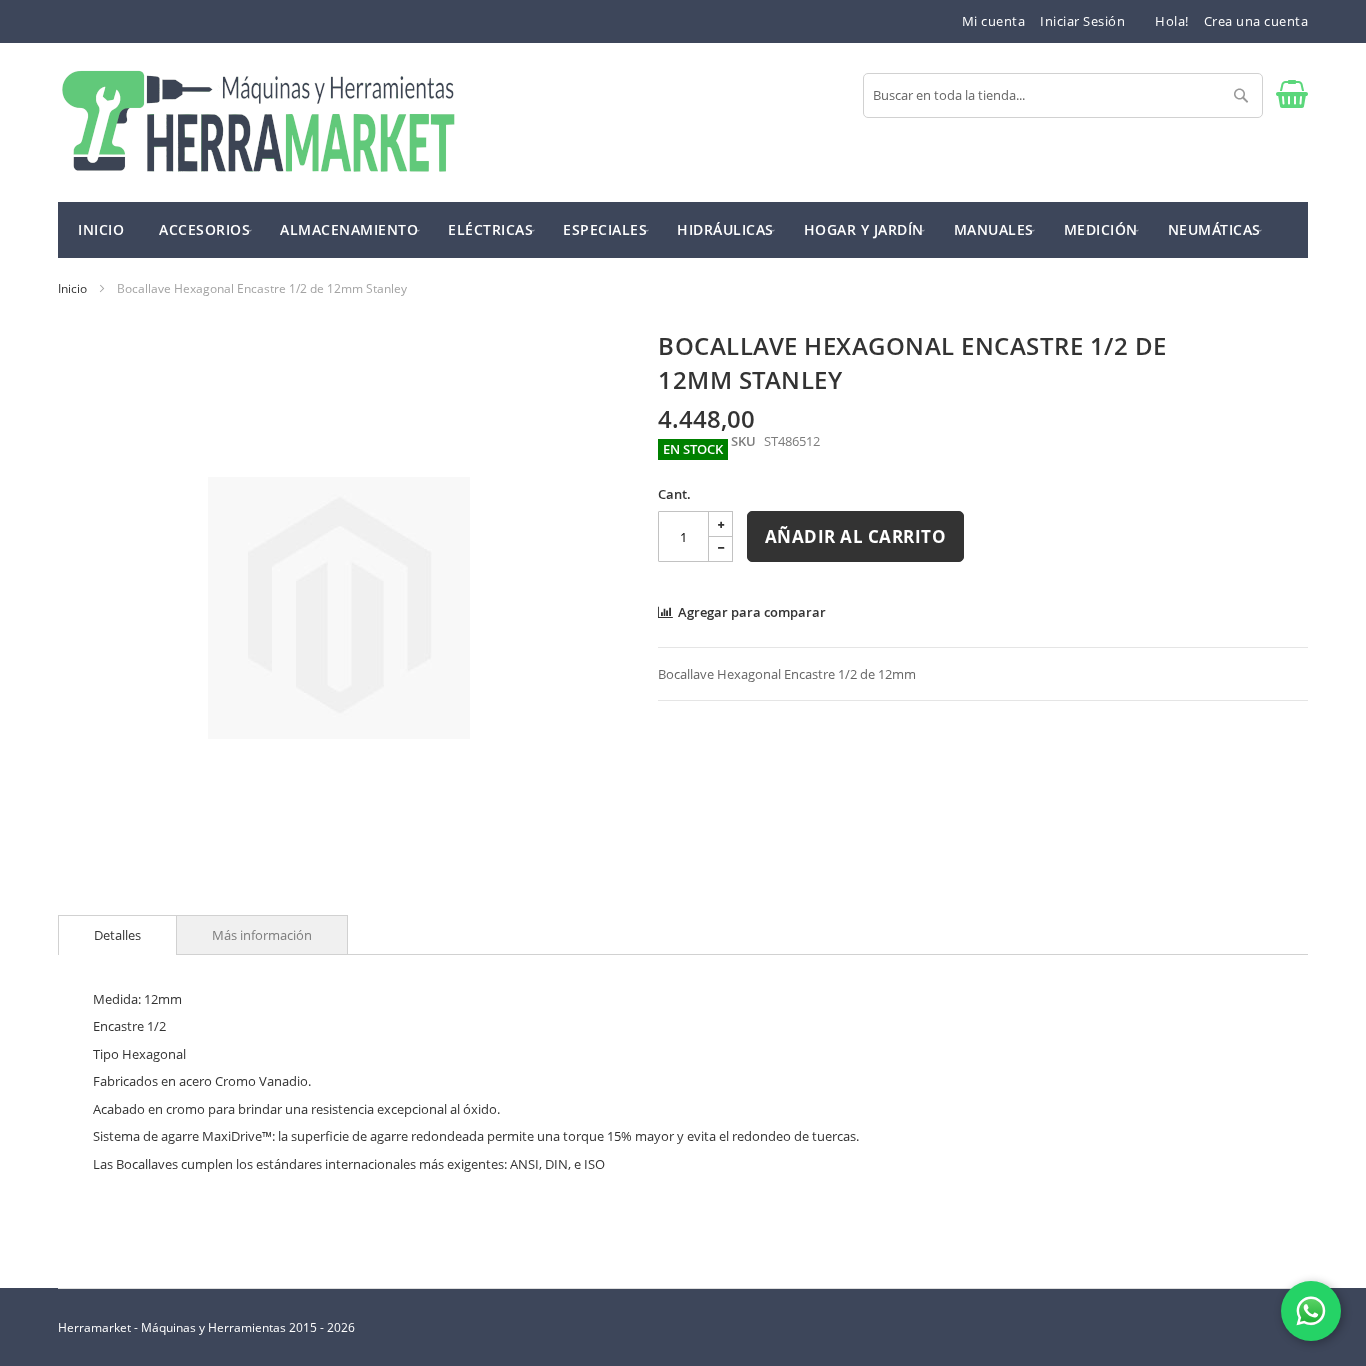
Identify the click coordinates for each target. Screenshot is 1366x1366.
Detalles (117, 935)
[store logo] (258, 122)
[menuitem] (204, 228)
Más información (262, 935)
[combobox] (1063, 95)
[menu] (683, 230)
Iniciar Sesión (1082, 21)
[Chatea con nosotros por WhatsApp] (1311, 1311)
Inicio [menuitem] (101, 229)
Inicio (72, 288)
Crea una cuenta (1256, 21)
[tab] (117, 935)
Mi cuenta (994, 21)
